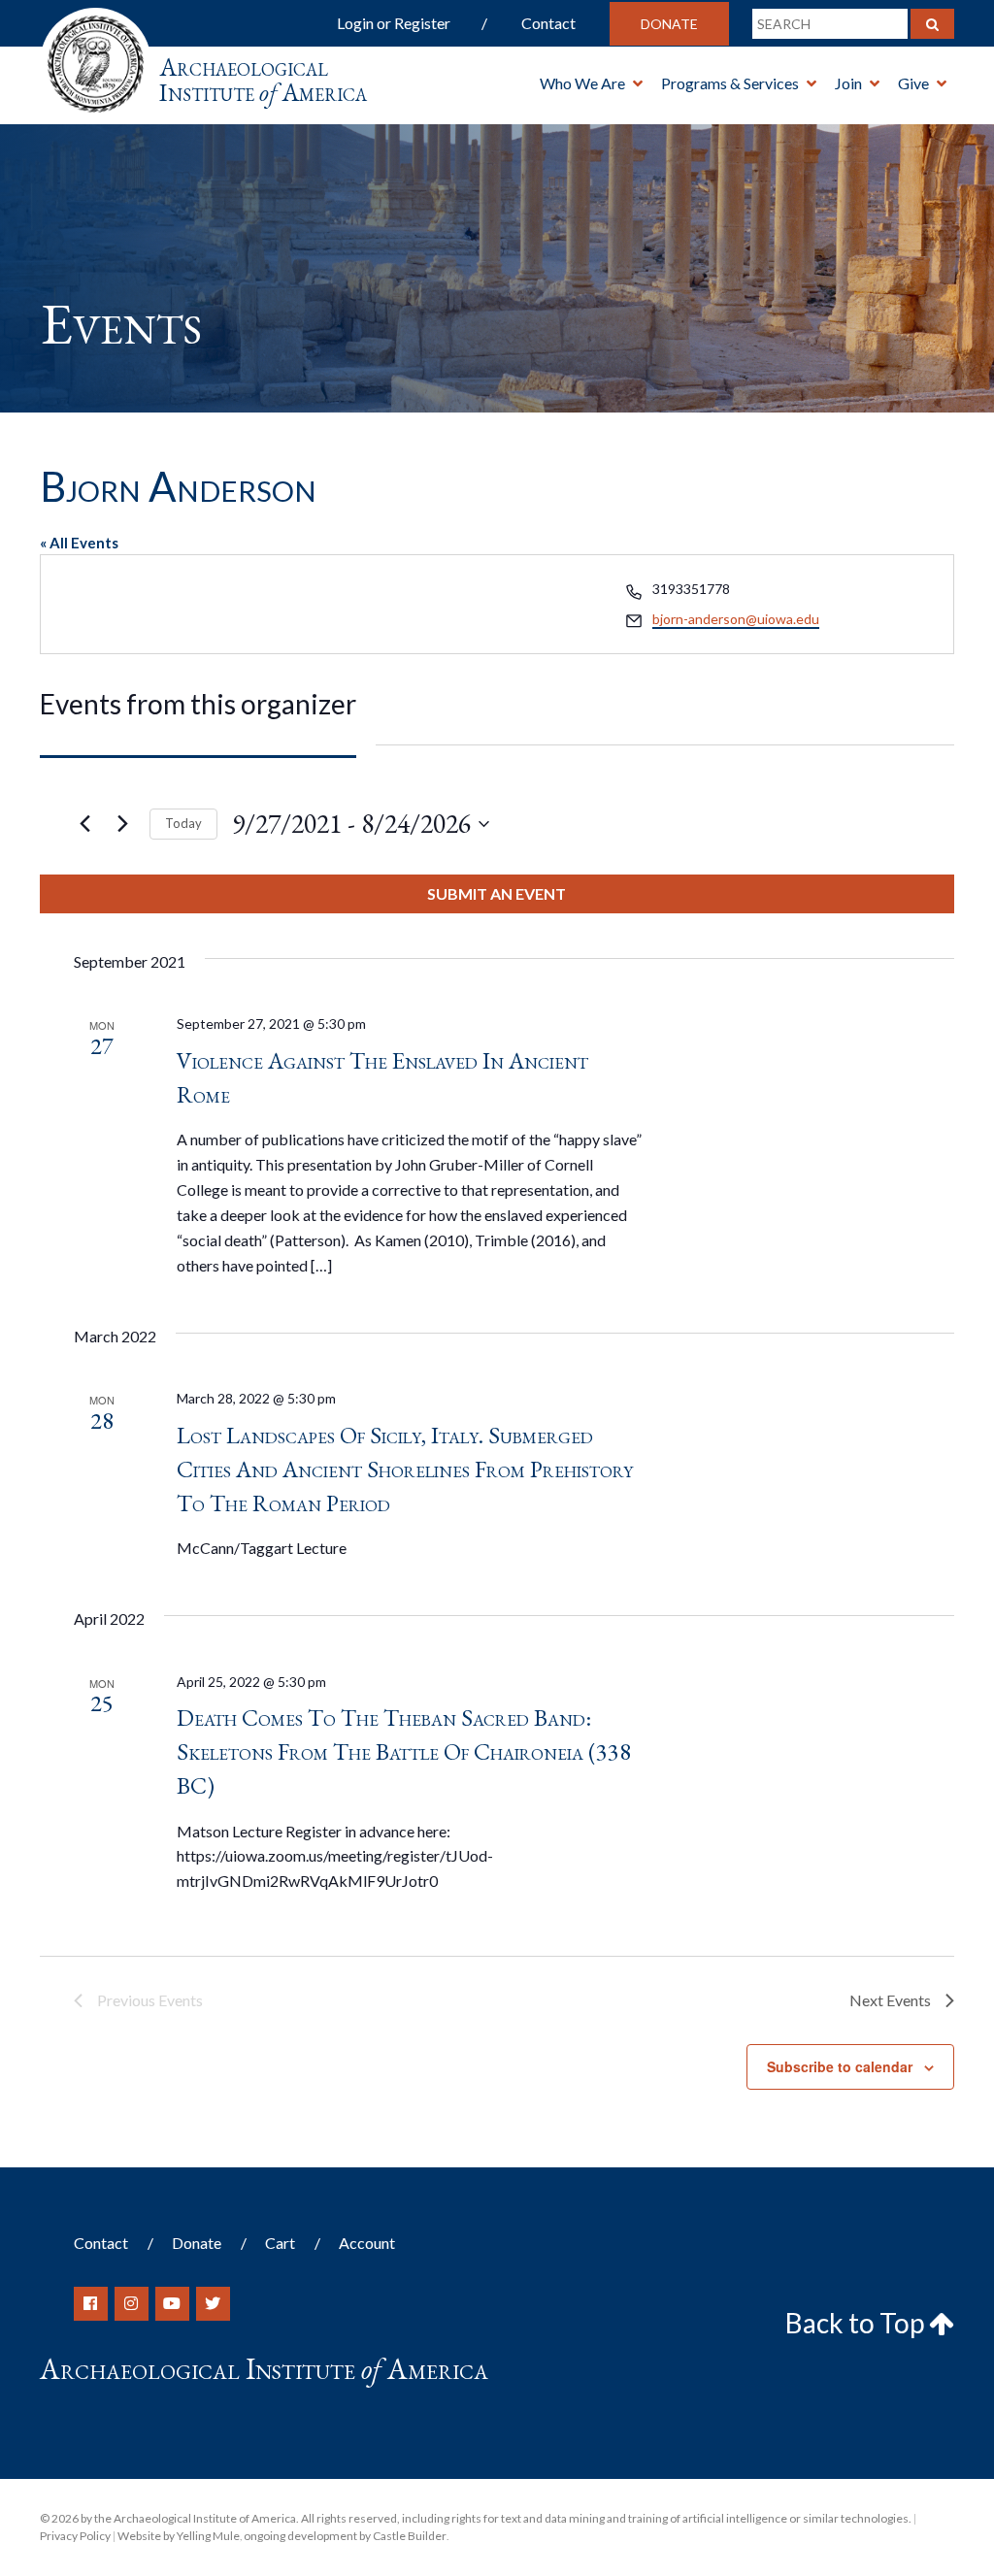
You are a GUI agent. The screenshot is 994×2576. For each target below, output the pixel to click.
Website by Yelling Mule (179, 2536)
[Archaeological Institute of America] (96, 58)
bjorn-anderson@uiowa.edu (736, 619)
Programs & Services (730, 83)
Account (367, 2243)
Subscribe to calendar (840, 2066)
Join (848, 83)
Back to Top (857, 2323)
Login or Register (394, 23)
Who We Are (582, 83)
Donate (669, 24)
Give (913, 83)
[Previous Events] (85, 824)
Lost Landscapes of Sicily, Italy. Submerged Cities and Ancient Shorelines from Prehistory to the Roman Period (405, 1469)
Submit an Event (497, 893)
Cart (280, 2243)
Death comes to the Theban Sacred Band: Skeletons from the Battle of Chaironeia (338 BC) (404, 1751)
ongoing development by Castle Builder (345, 2536)
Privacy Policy (75, 2536)
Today (183, 823)
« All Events (79, 543)
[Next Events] (123, 824)
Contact (548, 23)
